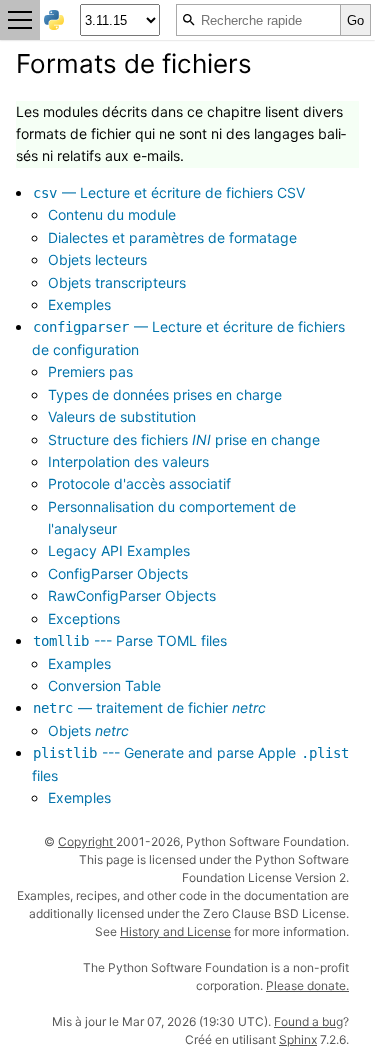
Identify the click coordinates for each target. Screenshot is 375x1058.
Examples (79, 663)
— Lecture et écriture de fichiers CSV (169, 192)
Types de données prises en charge (165, 394)
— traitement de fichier (149, 707)
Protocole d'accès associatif (139, 483)
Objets (88, 730)
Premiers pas (90, 371)
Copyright (87, 841)
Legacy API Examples (119, 550)
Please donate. (307, 985)
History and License (175, 931)
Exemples (79, 304)
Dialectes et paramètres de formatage (172, 237)
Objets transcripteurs (117, 282)
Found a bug (308, 1021)
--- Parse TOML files (130, 640)
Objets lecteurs (97, 259)
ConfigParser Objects (118, 573)
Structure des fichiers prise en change (184, 439)
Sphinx (298, 1039)
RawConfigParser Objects (132, 595)
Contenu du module (112, 214)
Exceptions (84, 618)
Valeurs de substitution (122, 416)
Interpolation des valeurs (128, 461)
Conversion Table (104, 685)
